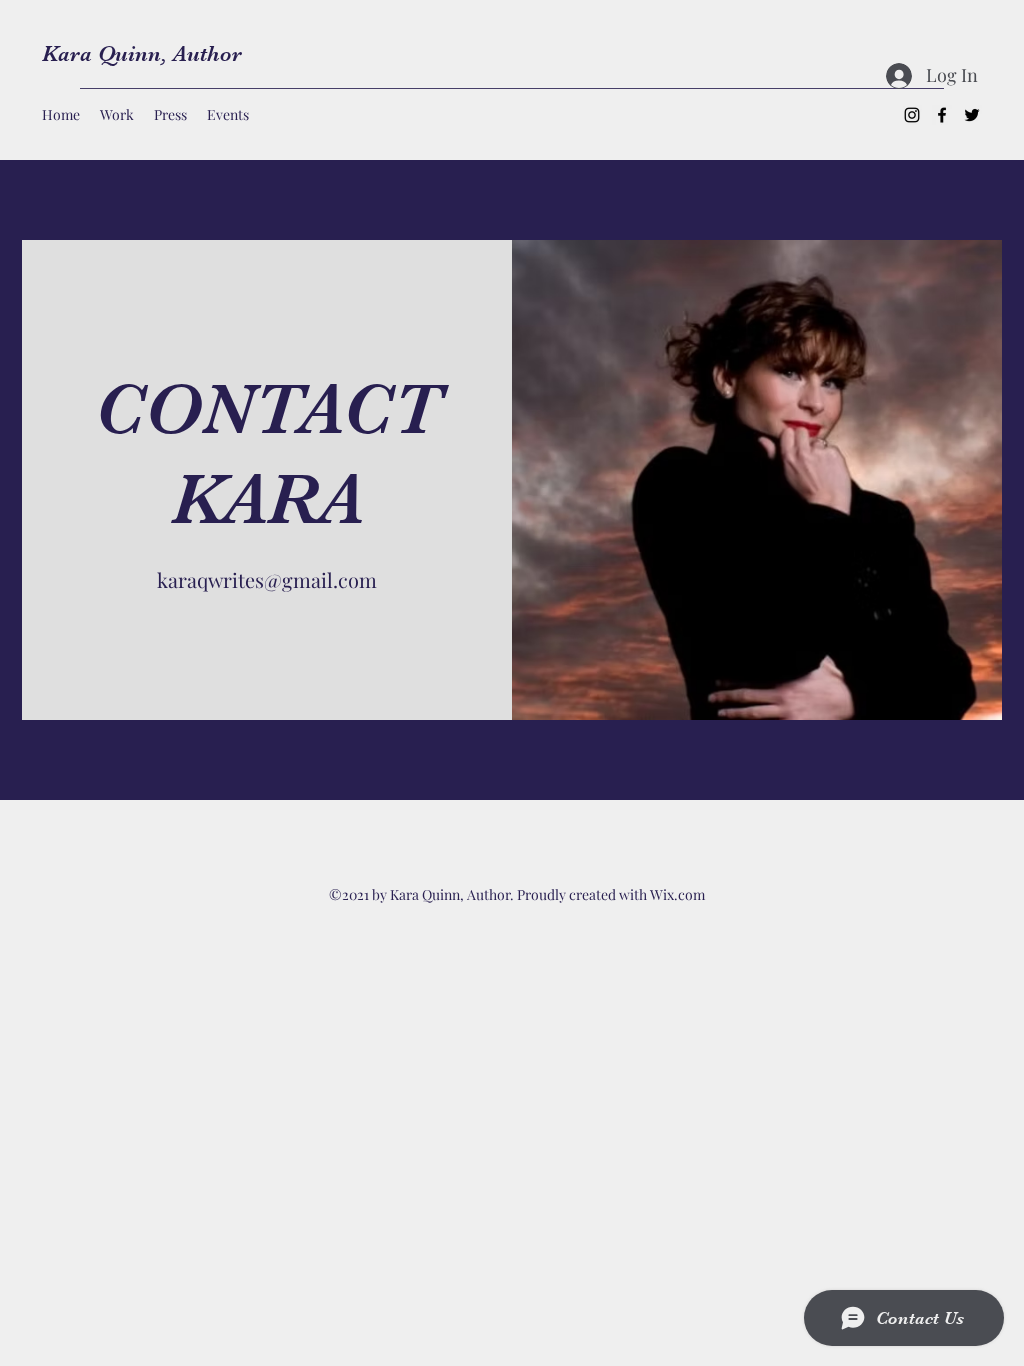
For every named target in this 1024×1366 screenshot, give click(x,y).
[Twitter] (972, 115)
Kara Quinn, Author (142, 53)
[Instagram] (912, 115)
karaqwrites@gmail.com (267, 579)
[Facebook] (942, 115)
